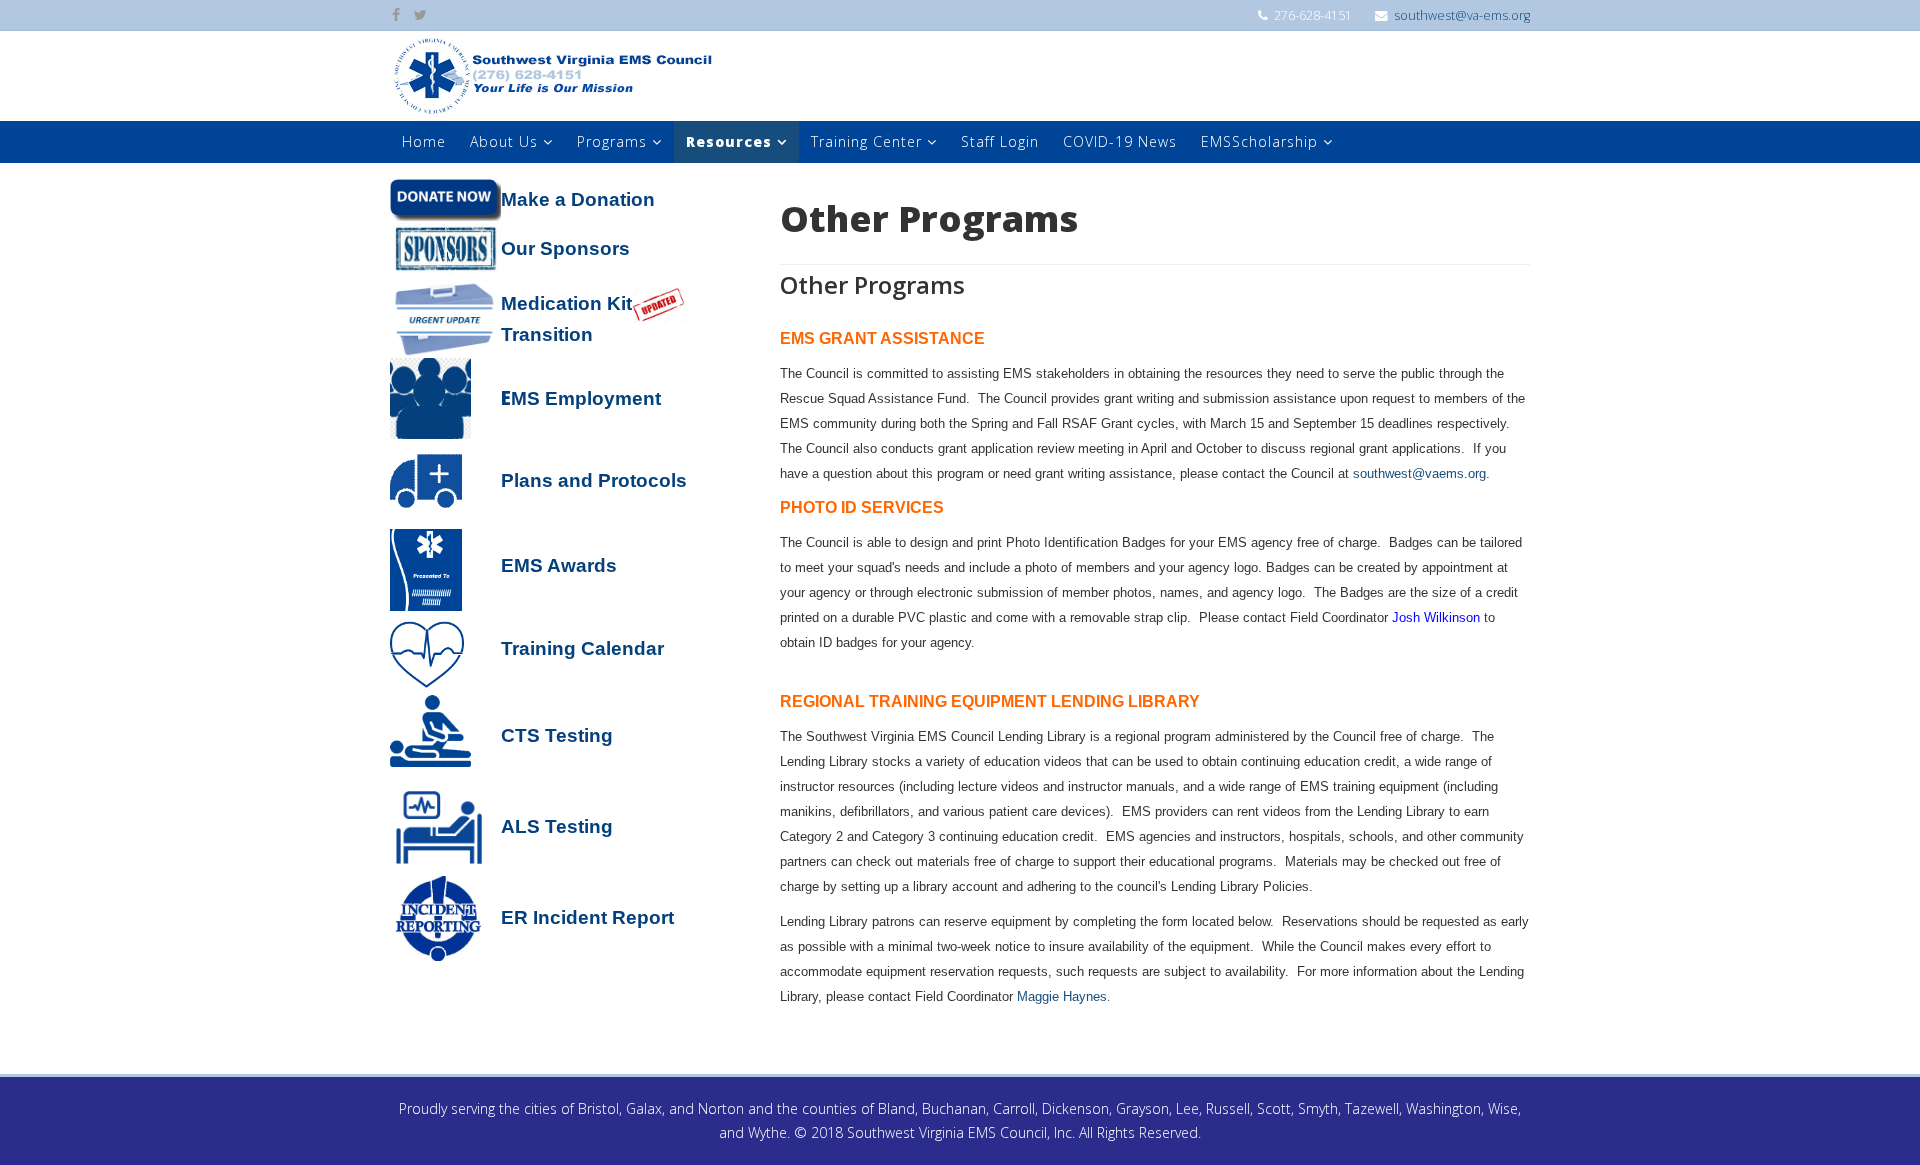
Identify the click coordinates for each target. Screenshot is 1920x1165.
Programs (612, 141)
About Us (504, 141)
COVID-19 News (1120, 141)
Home (424, 141)
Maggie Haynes (1062, 996)
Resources (729, 141)
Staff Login (1000, 141)
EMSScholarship (1259, 141)
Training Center (866, 141)
